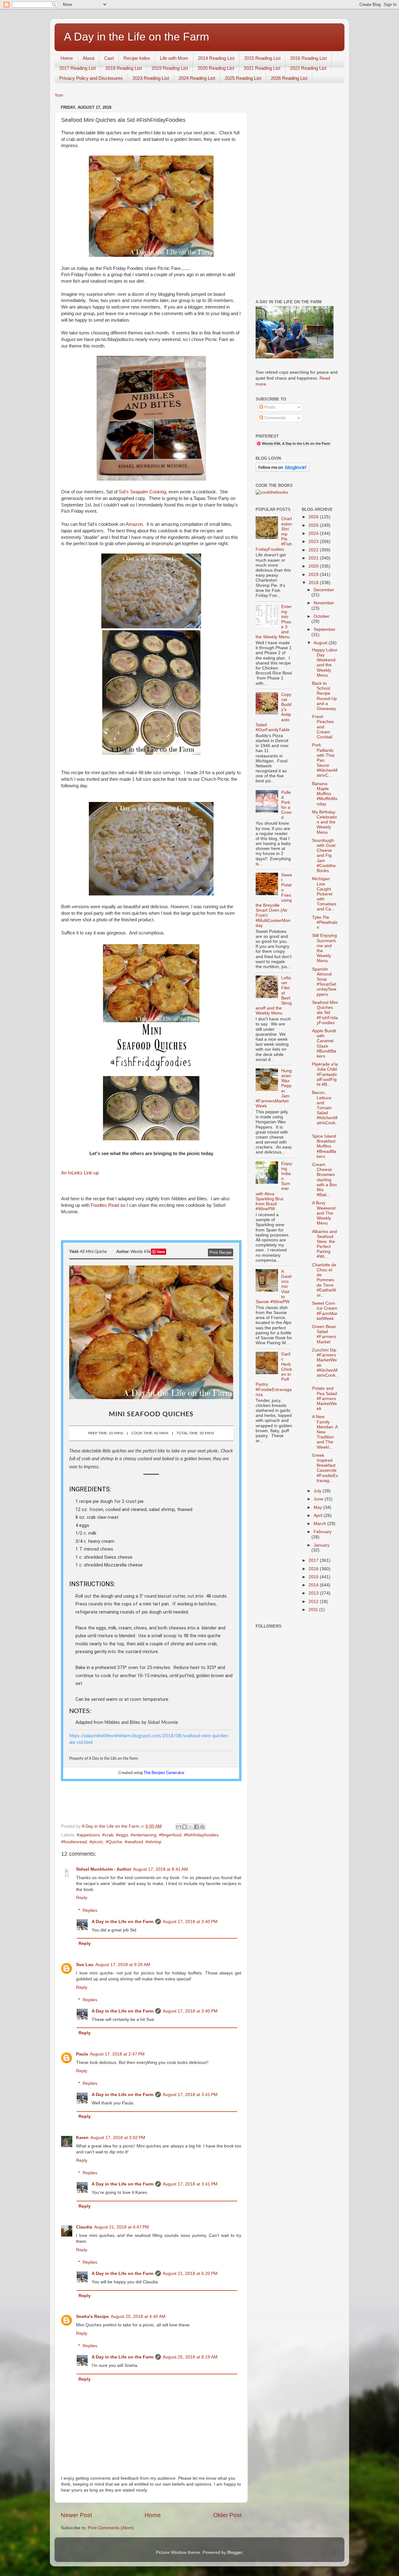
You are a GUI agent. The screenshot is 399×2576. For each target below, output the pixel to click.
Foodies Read (105, 1205)
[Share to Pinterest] (202, 1827)
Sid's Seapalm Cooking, (143, 492)
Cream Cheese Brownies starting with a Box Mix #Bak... (324, 1180)
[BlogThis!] (185, 1827)
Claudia (84, 2227)
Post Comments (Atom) (111, 2528)
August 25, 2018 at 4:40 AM (138, 2317)
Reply (82, 1898)
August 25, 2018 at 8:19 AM (190, 2357)
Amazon (134, 524)
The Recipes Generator (164, 1773)
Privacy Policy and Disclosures (91, 78)
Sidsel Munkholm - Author (104, 1869)
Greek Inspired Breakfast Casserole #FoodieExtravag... (325, 1468)
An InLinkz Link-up (80, 1173)
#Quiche (114, 1842)
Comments (274, 418)
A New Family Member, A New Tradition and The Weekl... (325, 1432)
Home (67, 58)
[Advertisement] (297, 197)
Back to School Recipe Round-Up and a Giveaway (324, 696)
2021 (314, 558)
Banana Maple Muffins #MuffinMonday (325, 794)
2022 (314, 550)
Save (161, 1252)
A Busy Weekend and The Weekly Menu (324, 1213)
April (319, 1516)
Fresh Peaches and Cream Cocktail (323, 727)
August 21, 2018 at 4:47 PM (122, 2227)
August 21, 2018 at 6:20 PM (190, 2274)
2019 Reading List (170, 68)
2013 (314, 1593)
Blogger (235, 2552)
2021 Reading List (262, 68)
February (323, 1532)
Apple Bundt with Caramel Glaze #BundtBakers (324, 1043)
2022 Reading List (308, 68)
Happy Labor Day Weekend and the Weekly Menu (325, 663)
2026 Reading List (289, 78)
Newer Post (76, 2515)
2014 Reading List (216, 58)
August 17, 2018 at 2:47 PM (117, 2054)
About (89, 58)
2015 (314, 1577)
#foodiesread (74, 1842)
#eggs (122, 1835)
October (322, 616)
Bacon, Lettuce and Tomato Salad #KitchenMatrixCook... (325, 1110)
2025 (314, 525)
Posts (269, 407)
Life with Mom (174, 58)
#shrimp (154, 1842)
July (318, 1491)
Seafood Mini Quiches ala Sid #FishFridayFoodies (325, 1013)
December (324, 590)
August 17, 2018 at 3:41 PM (190, 2095)
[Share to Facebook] (196, 1827)
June (319, 1499)
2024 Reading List (197, 78)
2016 (314, 1569)
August (321, 643)
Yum (59, 95)
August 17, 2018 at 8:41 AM (161, 1869)
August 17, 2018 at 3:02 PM (118, 2138)
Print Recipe (221, 1252)
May (318, 1507)
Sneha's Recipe (92, 2317)
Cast (109, 58)
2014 (314, 1585)
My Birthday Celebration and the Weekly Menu (324, 822)
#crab (108, 1835)
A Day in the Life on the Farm (137, 37)
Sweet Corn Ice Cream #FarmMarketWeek (325, 1311)
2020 (314, 566)
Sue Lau (85, 1965)
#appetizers (88, 1835)
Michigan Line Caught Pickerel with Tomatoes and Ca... (324, 894)
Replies (90, 1910)
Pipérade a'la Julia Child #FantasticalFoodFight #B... (325, 1074)
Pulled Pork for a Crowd (286, 805)
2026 (314, 517)
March (320, 1524)
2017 (314, 1560)
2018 (314, 583)
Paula (82, 2054)
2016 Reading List (308, 58)
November (324, 603)
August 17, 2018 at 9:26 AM (123, 1965)
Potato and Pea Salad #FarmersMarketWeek (324, 1398)
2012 (314, 1602)
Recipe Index (137, 58)
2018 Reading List (124, 68)
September (324, 629)
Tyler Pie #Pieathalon (325, 922)
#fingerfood (170, 1835)
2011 (314, 1610)
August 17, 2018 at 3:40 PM (190, 1922)
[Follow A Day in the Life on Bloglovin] (283, 470)
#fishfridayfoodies (201, 1835)
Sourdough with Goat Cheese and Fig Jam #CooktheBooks (324, 856)
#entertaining (144, 1835)
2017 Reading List (77, 68)
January (322, 1545)
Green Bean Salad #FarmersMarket (324, 1334)
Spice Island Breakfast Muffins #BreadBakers (324, 1146)
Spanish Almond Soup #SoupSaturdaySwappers (324, 982)
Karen (82, 2138)
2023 (314, 542)
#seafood (134, 1842)
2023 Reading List (151, 78)
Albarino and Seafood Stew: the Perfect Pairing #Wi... (324, 1244)
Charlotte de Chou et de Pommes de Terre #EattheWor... (324, 1280)
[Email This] (179, 1827)
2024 (314, 533)
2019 (314, 575)
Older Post (227, 2515)
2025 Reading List (243, 78)
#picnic (96, 1842)
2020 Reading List (216, 68)
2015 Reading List (262, 58)
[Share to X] (190, 1827)
